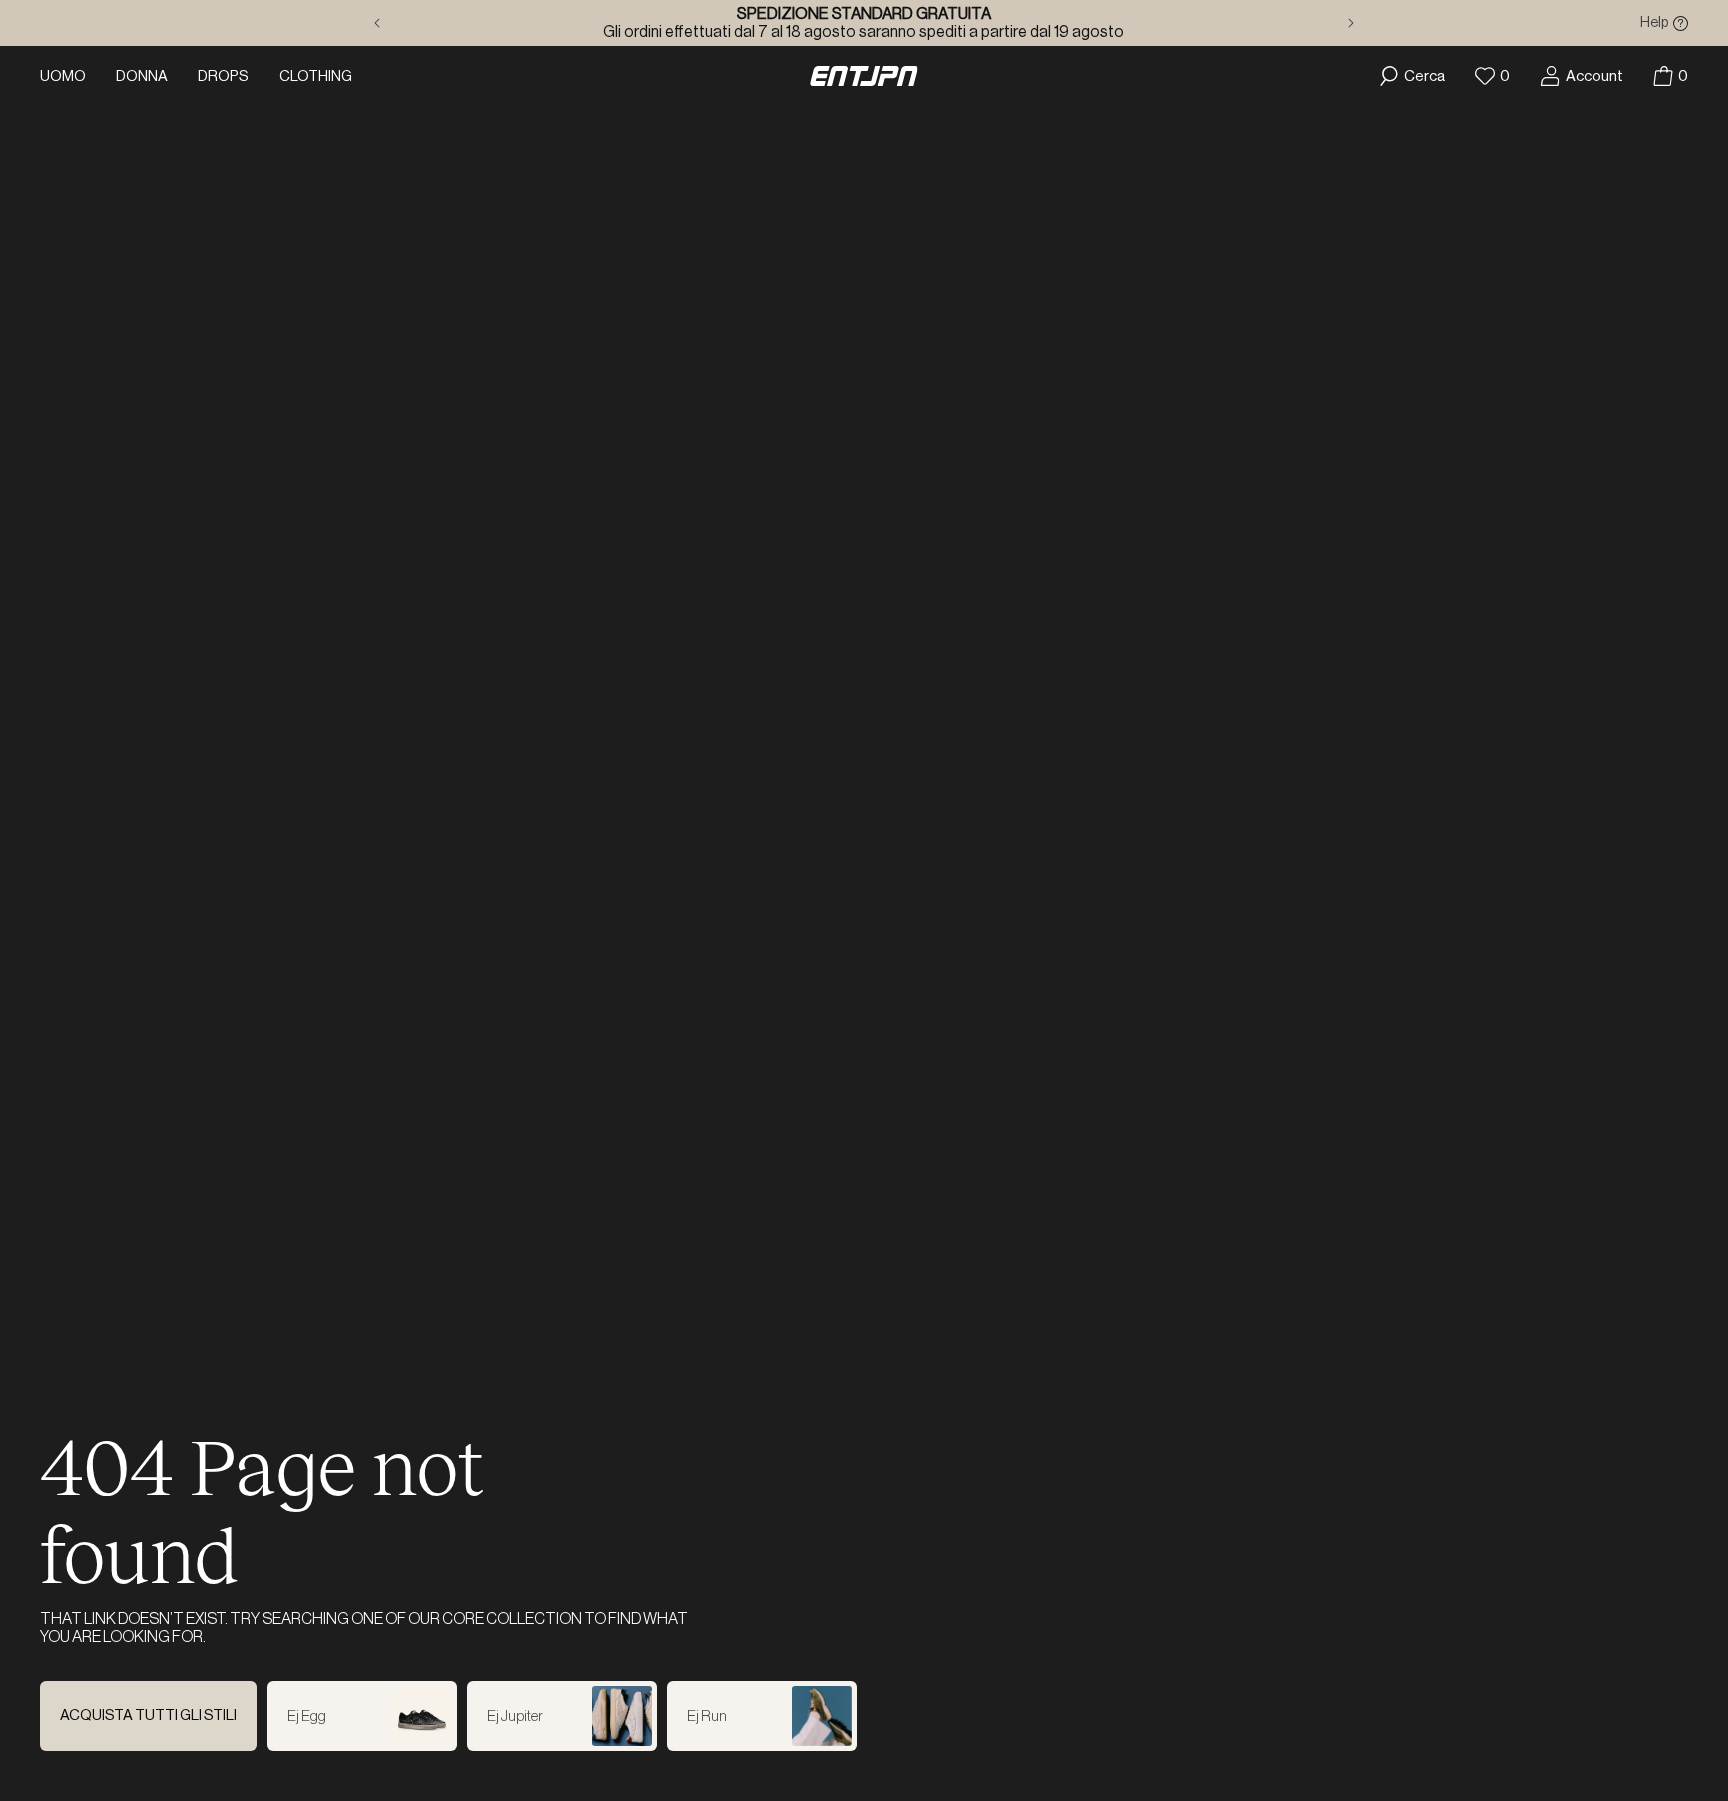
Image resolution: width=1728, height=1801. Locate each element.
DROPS (223, 76)
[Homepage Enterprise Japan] (863, 76)
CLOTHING (315, 76)
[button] (1670, 76)
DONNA (142, 76)
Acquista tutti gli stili (148, 1715)
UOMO (63, 76)
